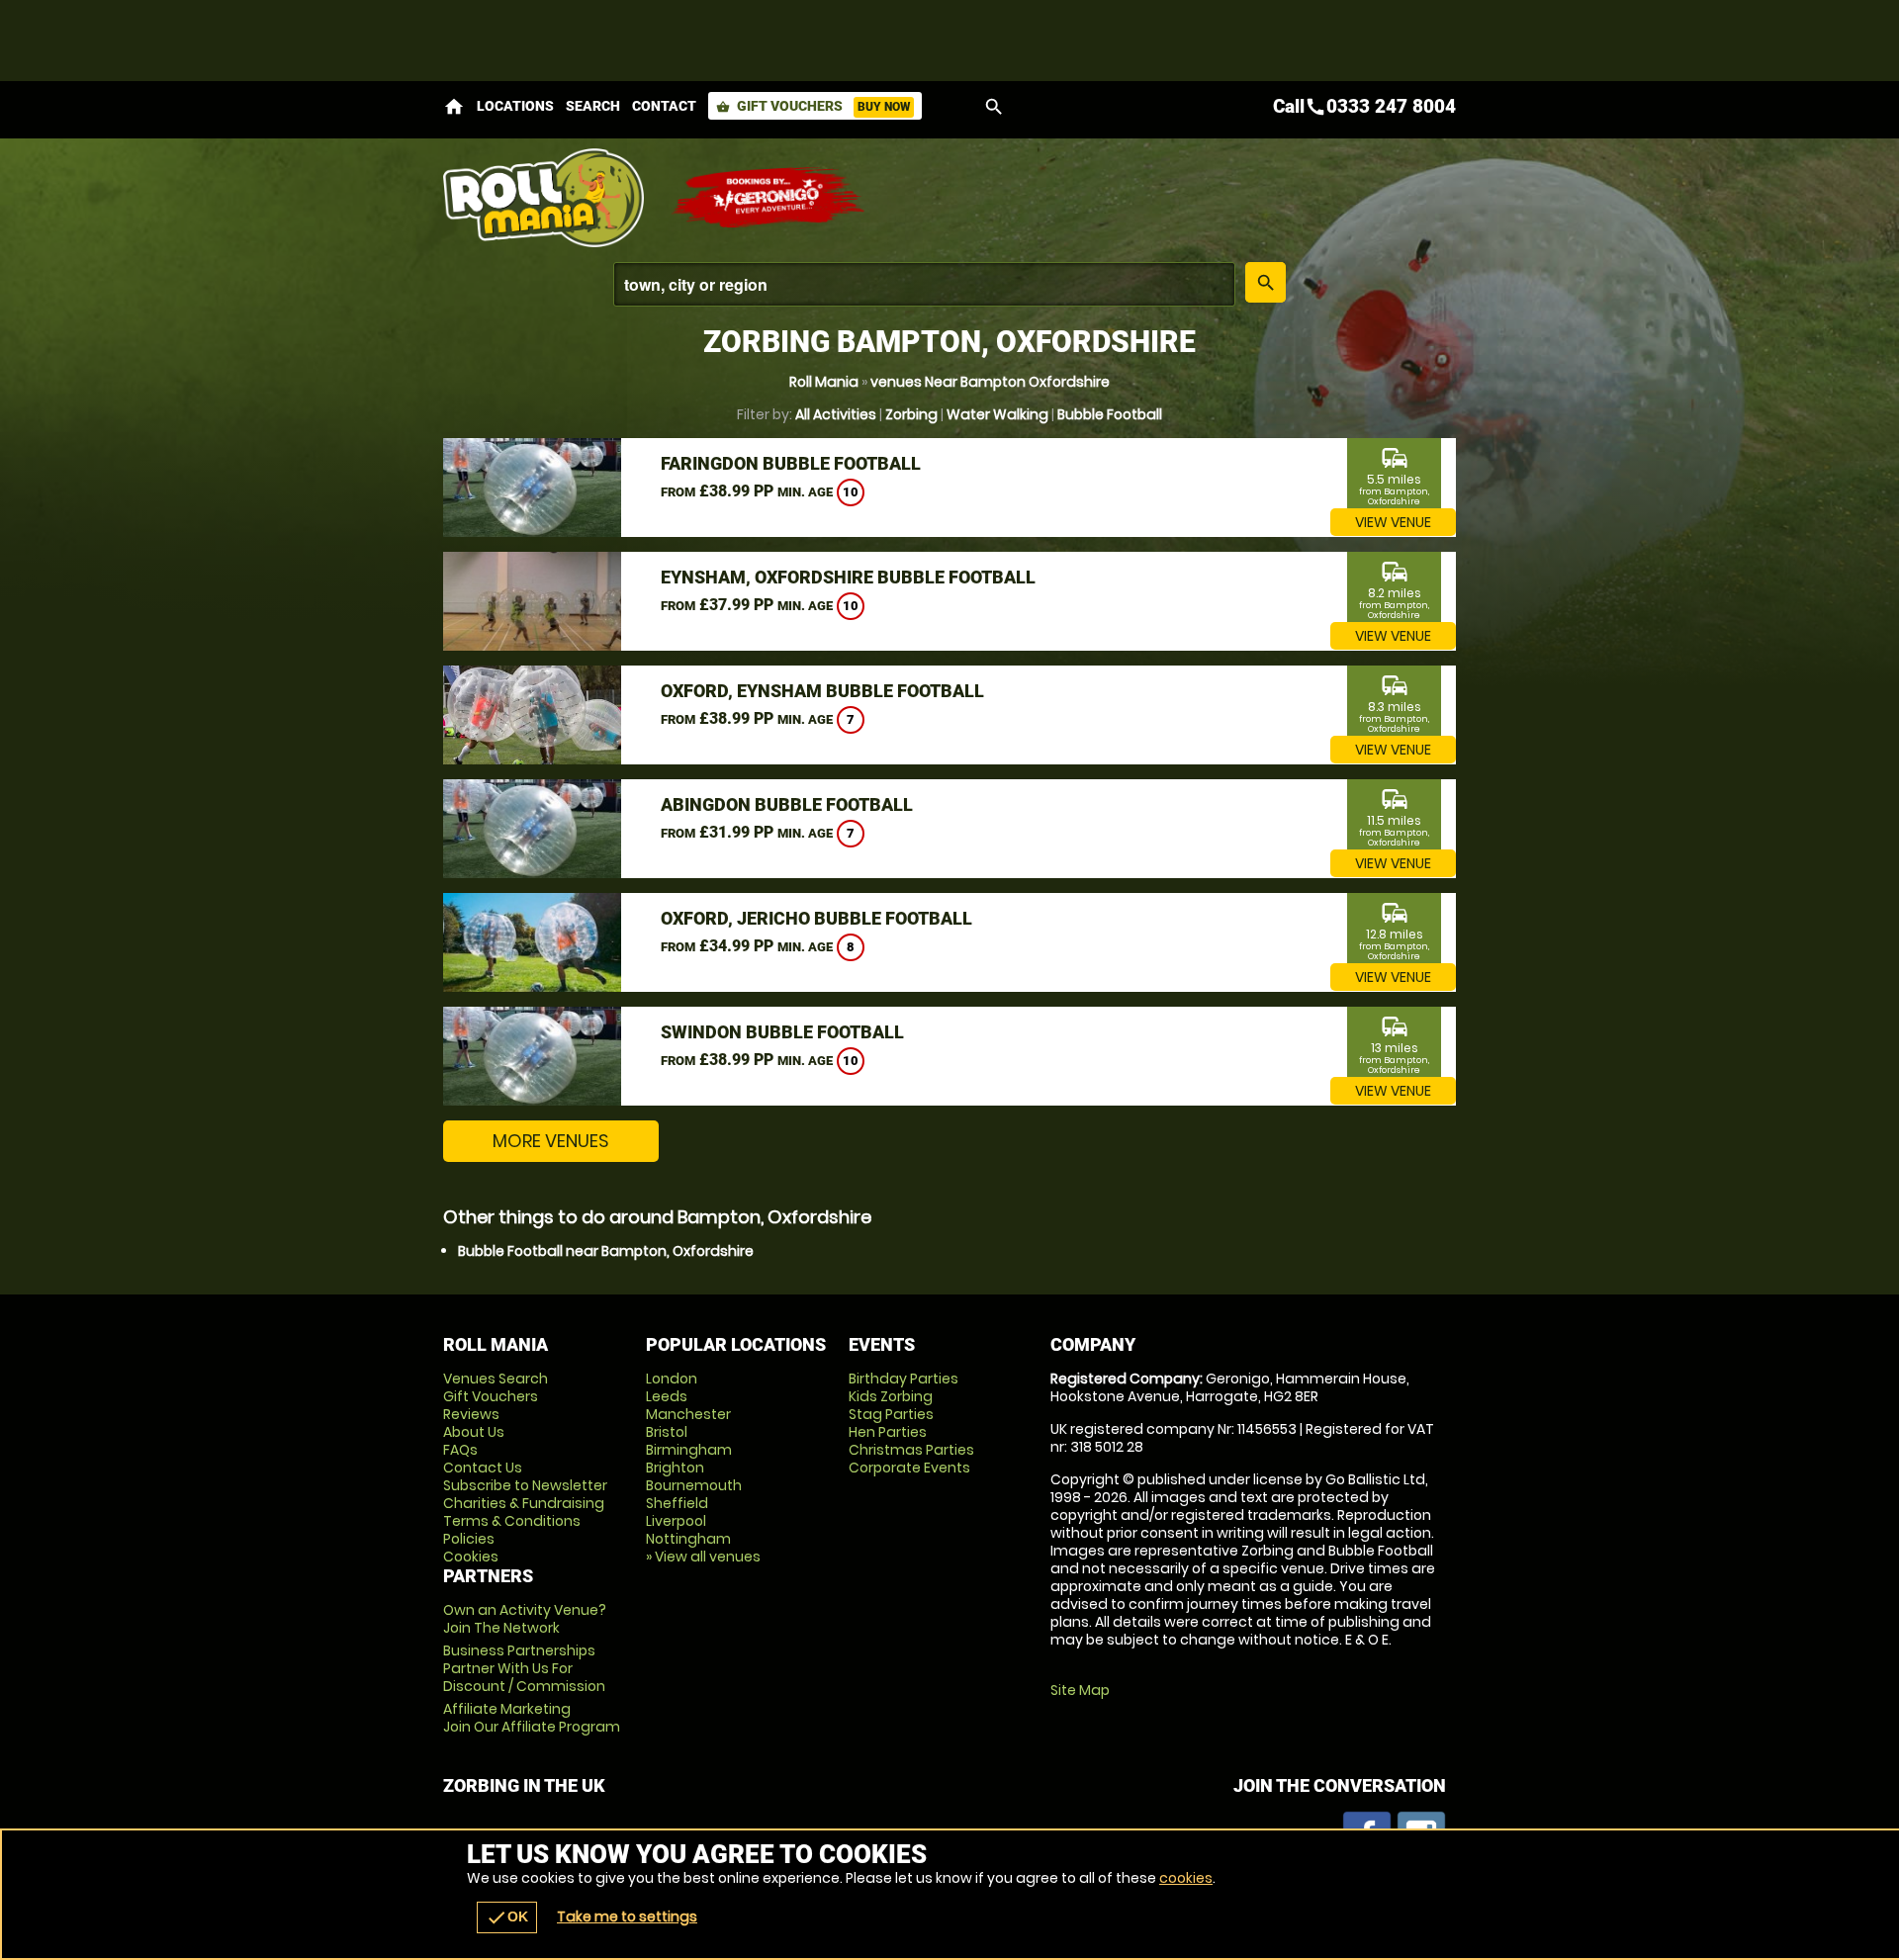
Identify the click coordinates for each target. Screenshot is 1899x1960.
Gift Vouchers (813, 106)
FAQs (460, 1450)
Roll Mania (824, 382)
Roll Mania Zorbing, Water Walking (547, 198)
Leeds (667, 1396)
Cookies (471, 1557)
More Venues (551, 1141)
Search (593, 106)
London (672, 1379)
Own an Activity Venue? (525, 1619)
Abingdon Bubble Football (787, 804)
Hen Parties (888, 1432)
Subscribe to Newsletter (525, 1485)
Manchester (688, 1414)
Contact (664, 106)
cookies (1186, 1878)
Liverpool (676, 1521)
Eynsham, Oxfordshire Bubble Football (848, 577)
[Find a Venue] (924, 284)
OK (507, 1917)
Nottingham (688, 1539)
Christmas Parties (911, 1450)
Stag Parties (891, 1414)
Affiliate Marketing (532, 1718)
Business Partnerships (524, 1668)
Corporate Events (909, 1468)
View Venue (1393, 522)
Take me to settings (627, 1916)
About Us (474, 1432)
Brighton (675, 1468)
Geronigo (769, 198)
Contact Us (483, 1468)
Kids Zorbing (891, 1396)
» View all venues (703, 1557)
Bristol (667, 1432)
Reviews (471, 1414)
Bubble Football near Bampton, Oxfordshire (606, 1251)
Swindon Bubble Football (782, 1032)
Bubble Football (1110, 414)
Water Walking (997, 414)
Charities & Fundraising (524, 1503)
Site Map (1080, 1690)
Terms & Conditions (512, 1521)
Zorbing (911, 414)
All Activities (836, 414)
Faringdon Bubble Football (791, 463)
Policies (469, 1539)
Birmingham (689, 1450)
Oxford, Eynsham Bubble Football (822, 691)
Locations (515, 106)
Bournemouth (694, 1485)
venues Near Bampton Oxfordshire (990, 382)
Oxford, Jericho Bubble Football (816, 918)
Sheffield (677, 1503)
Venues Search (496, 1379)
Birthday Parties (904, 1379)
